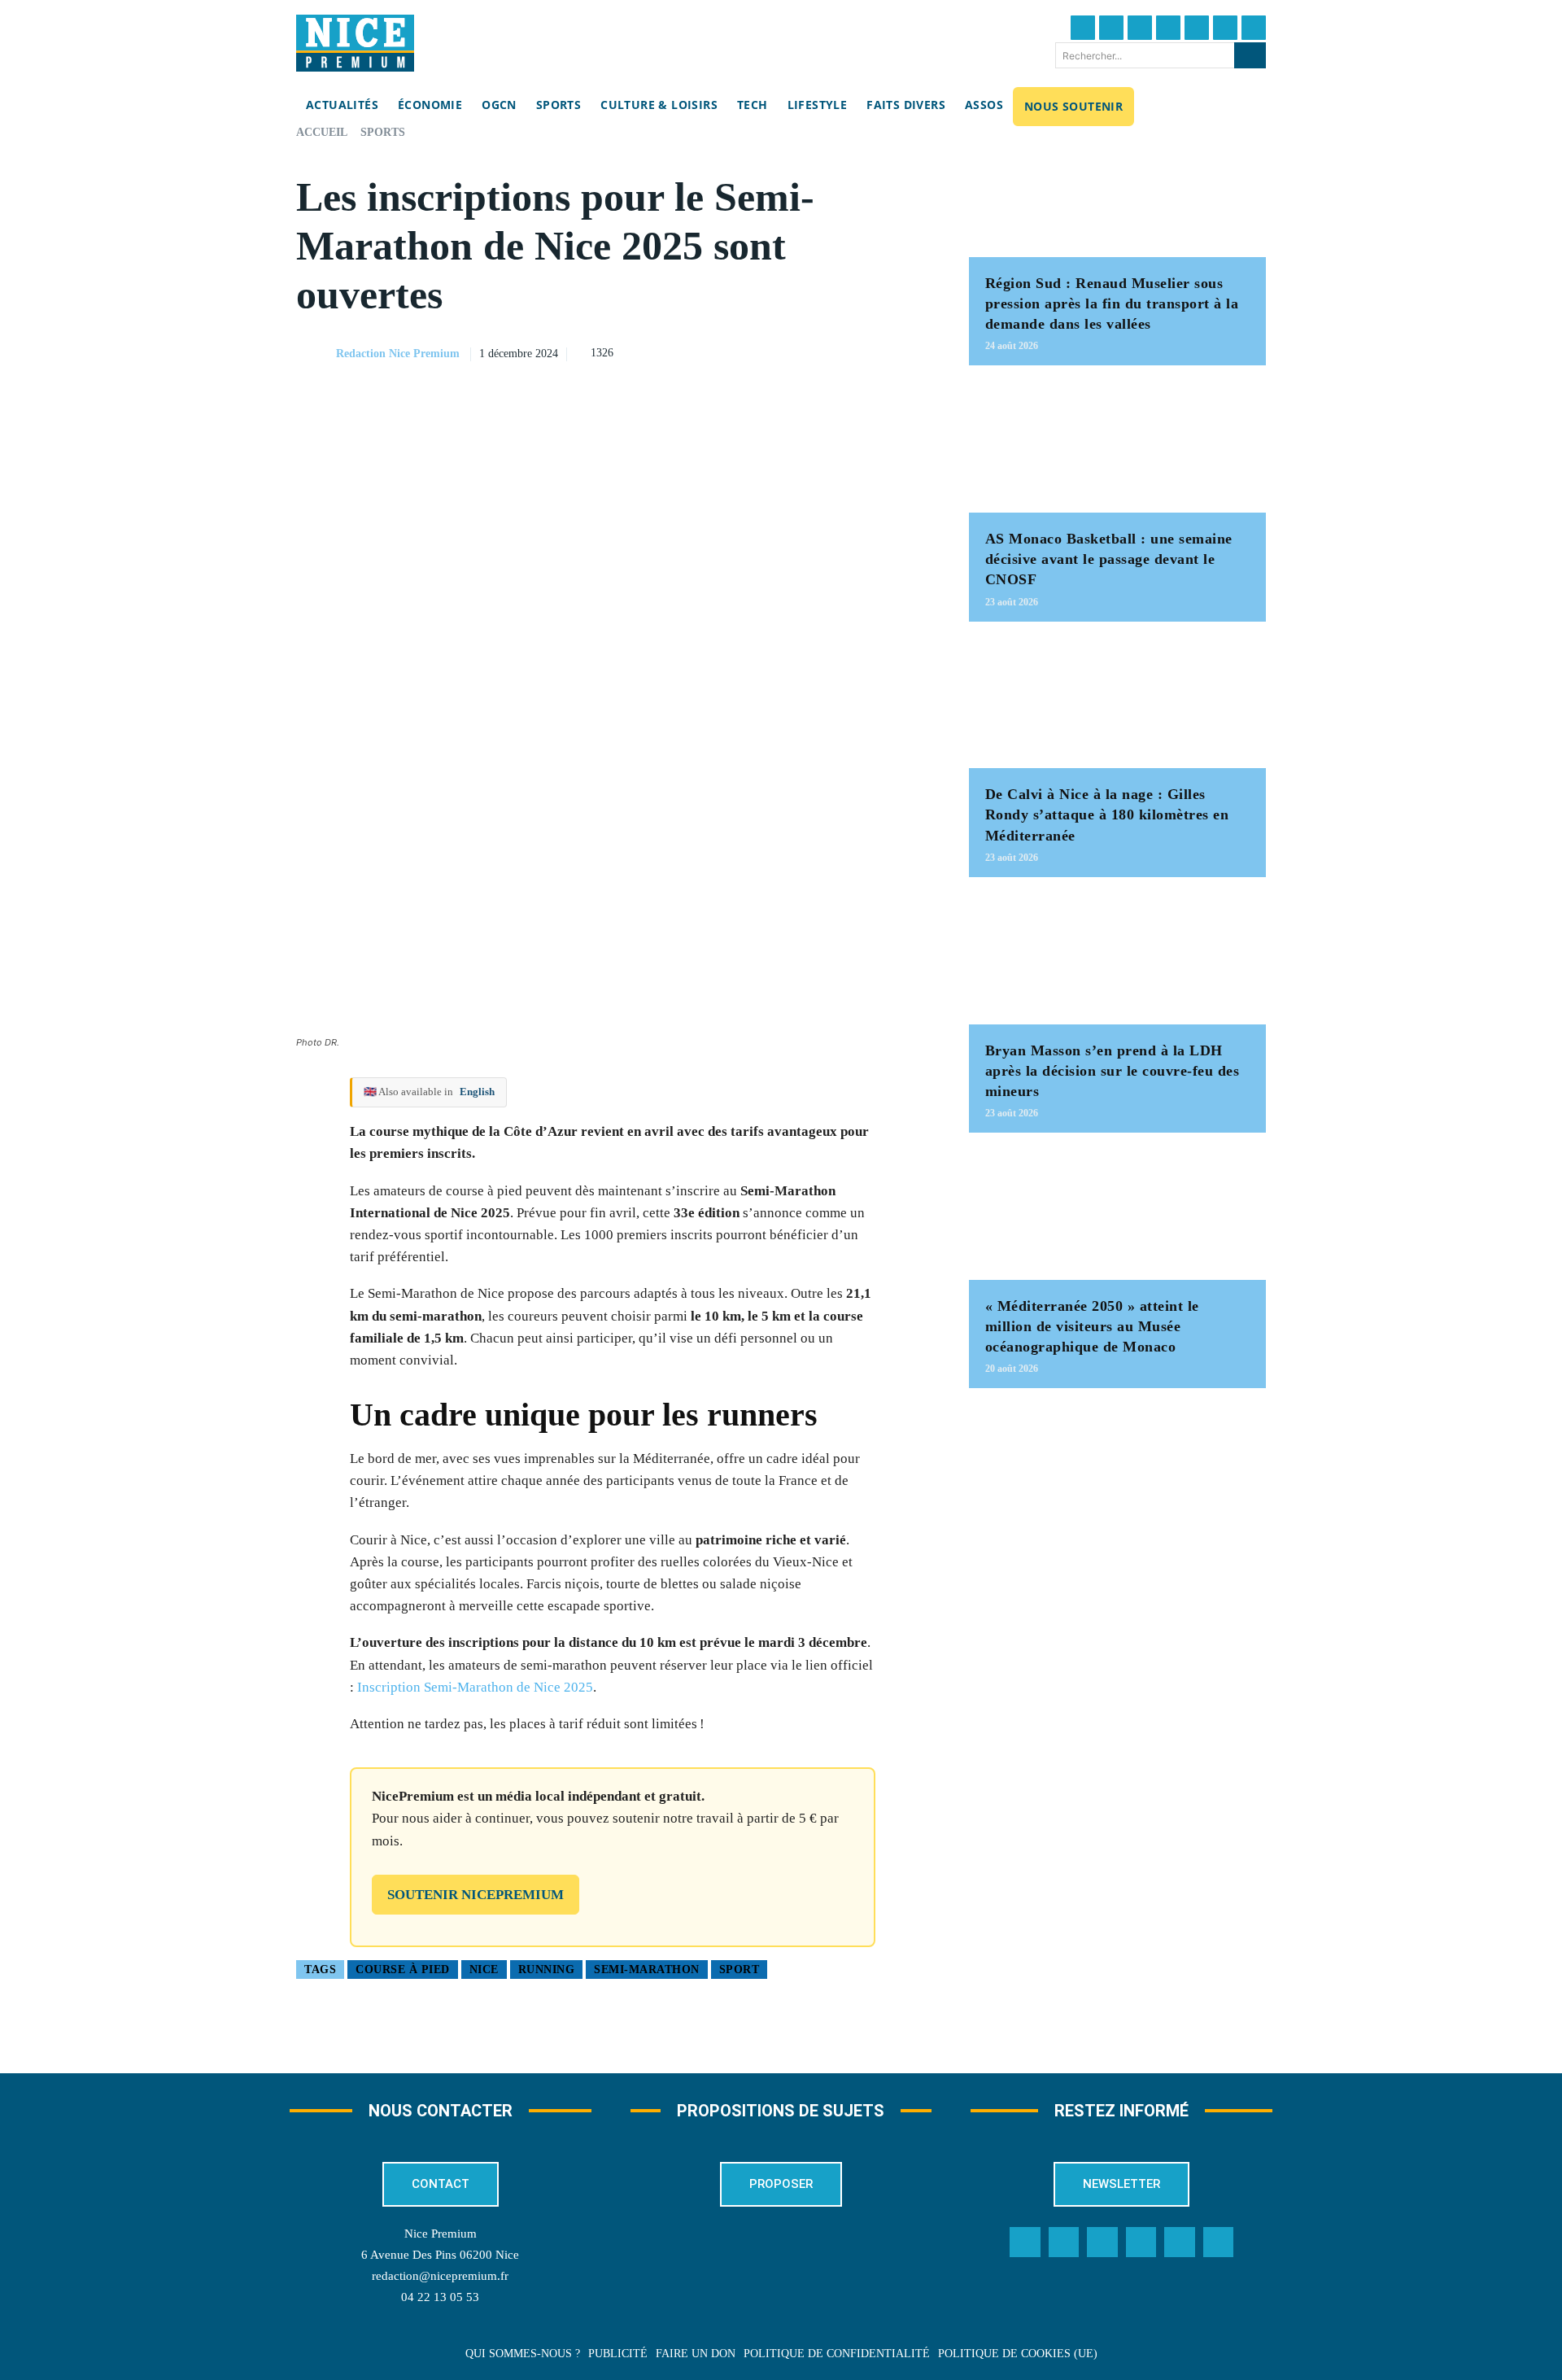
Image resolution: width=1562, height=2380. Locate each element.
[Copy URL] (764, 352)
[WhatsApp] (876, 352)
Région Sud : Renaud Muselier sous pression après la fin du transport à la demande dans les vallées (1112, 304)
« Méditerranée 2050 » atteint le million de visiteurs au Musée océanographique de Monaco (1092, 1326)
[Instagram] (1140, 28)
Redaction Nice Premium (398, 354)
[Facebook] (1083, 28)
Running (547, 1970)
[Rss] (1219, 2242)
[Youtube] (1254, 28)
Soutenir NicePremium (476, 1895)
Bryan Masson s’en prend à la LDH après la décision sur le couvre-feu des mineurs (1113, 1071)
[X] (839, 352)
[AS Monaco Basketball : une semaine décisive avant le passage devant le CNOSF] (1117, 447)
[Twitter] (1111, 28)
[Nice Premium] (355, 43)
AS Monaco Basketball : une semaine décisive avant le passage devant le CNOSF (1109, 559)
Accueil (322, 132)
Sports (383, 132)
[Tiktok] (1197, 28)
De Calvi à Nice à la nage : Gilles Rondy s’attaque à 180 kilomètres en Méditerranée (1107, 814)
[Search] (1250, 55)
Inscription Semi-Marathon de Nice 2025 (473, 1687)
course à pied (403, 1970)
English (477, 1092)
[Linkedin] (1225, 28)
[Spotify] (1180, 2242)
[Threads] (1168, 28)
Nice (484, 1970)
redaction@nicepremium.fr (440, 2276)
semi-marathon (647, 1970)
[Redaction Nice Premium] (315, 354)
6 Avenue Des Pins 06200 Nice (440, 2255)
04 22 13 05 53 (440, 2297)
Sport (740, 1970)
